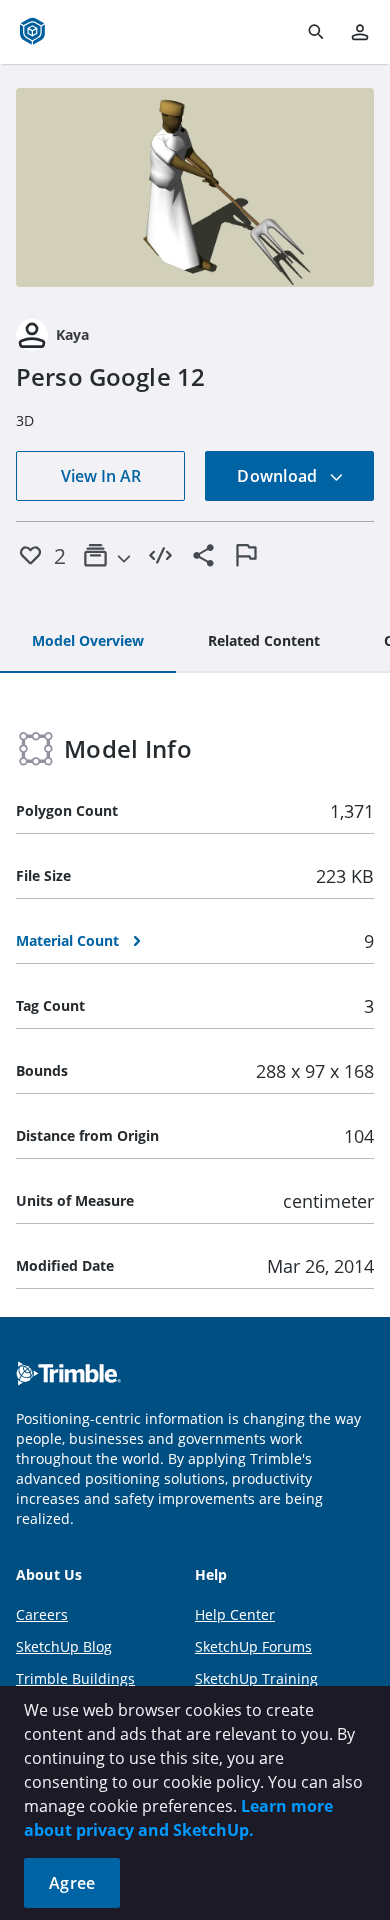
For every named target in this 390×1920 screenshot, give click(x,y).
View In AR (101, 476)
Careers (42, 1614)
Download (279, 476)
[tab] (88, 642)
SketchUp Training (256, 1678)
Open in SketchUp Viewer (195, 187)
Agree (72, 1883)
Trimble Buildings (75, 1678)
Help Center (235, 1614)
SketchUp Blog (64, 1646)
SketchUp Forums (253, 1646)
